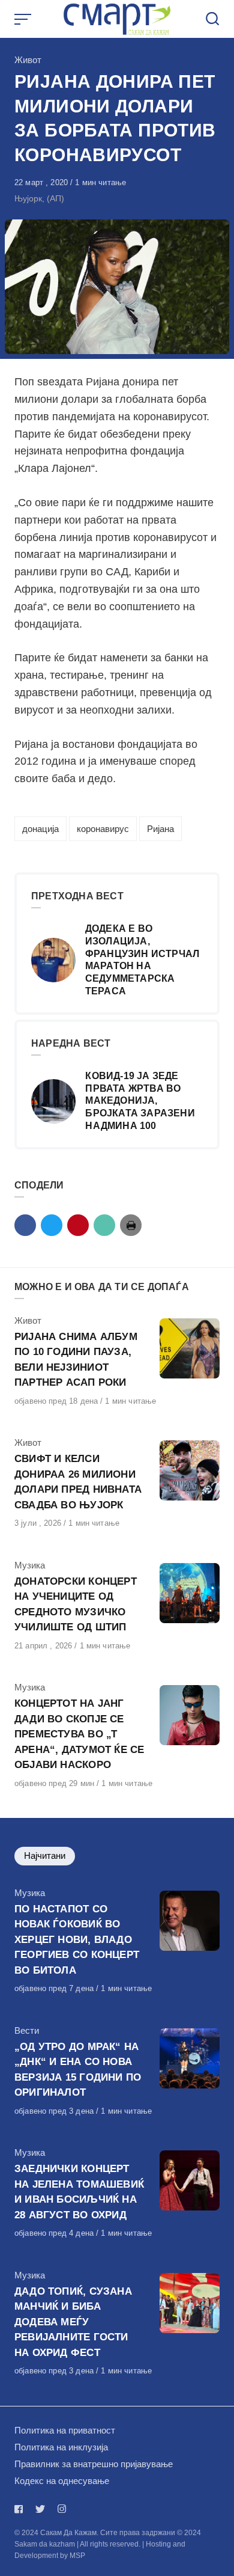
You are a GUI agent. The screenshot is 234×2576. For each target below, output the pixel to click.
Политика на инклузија (61, 2447)
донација (40, 829)
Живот (28, 60)
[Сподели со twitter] (52, 1225)
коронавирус (103, 829)
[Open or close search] (212, 19)
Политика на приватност (65, 2430)
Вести (27, 2030)
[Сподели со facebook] (25, 1225)
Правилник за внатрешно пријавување (94, 2464)
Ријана (160, 829)
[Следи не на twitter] (40, 2509)
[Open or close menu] (24, 19)
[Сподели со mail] (104, 1225)
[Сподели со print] (131, 1225)
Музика (30, 1565)
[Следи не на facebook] (21, 2509)
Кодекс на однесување (62, 2481)
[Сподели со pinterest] (78, 1225)
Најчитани (45, 1856)
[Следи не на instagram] (62, 2509)
